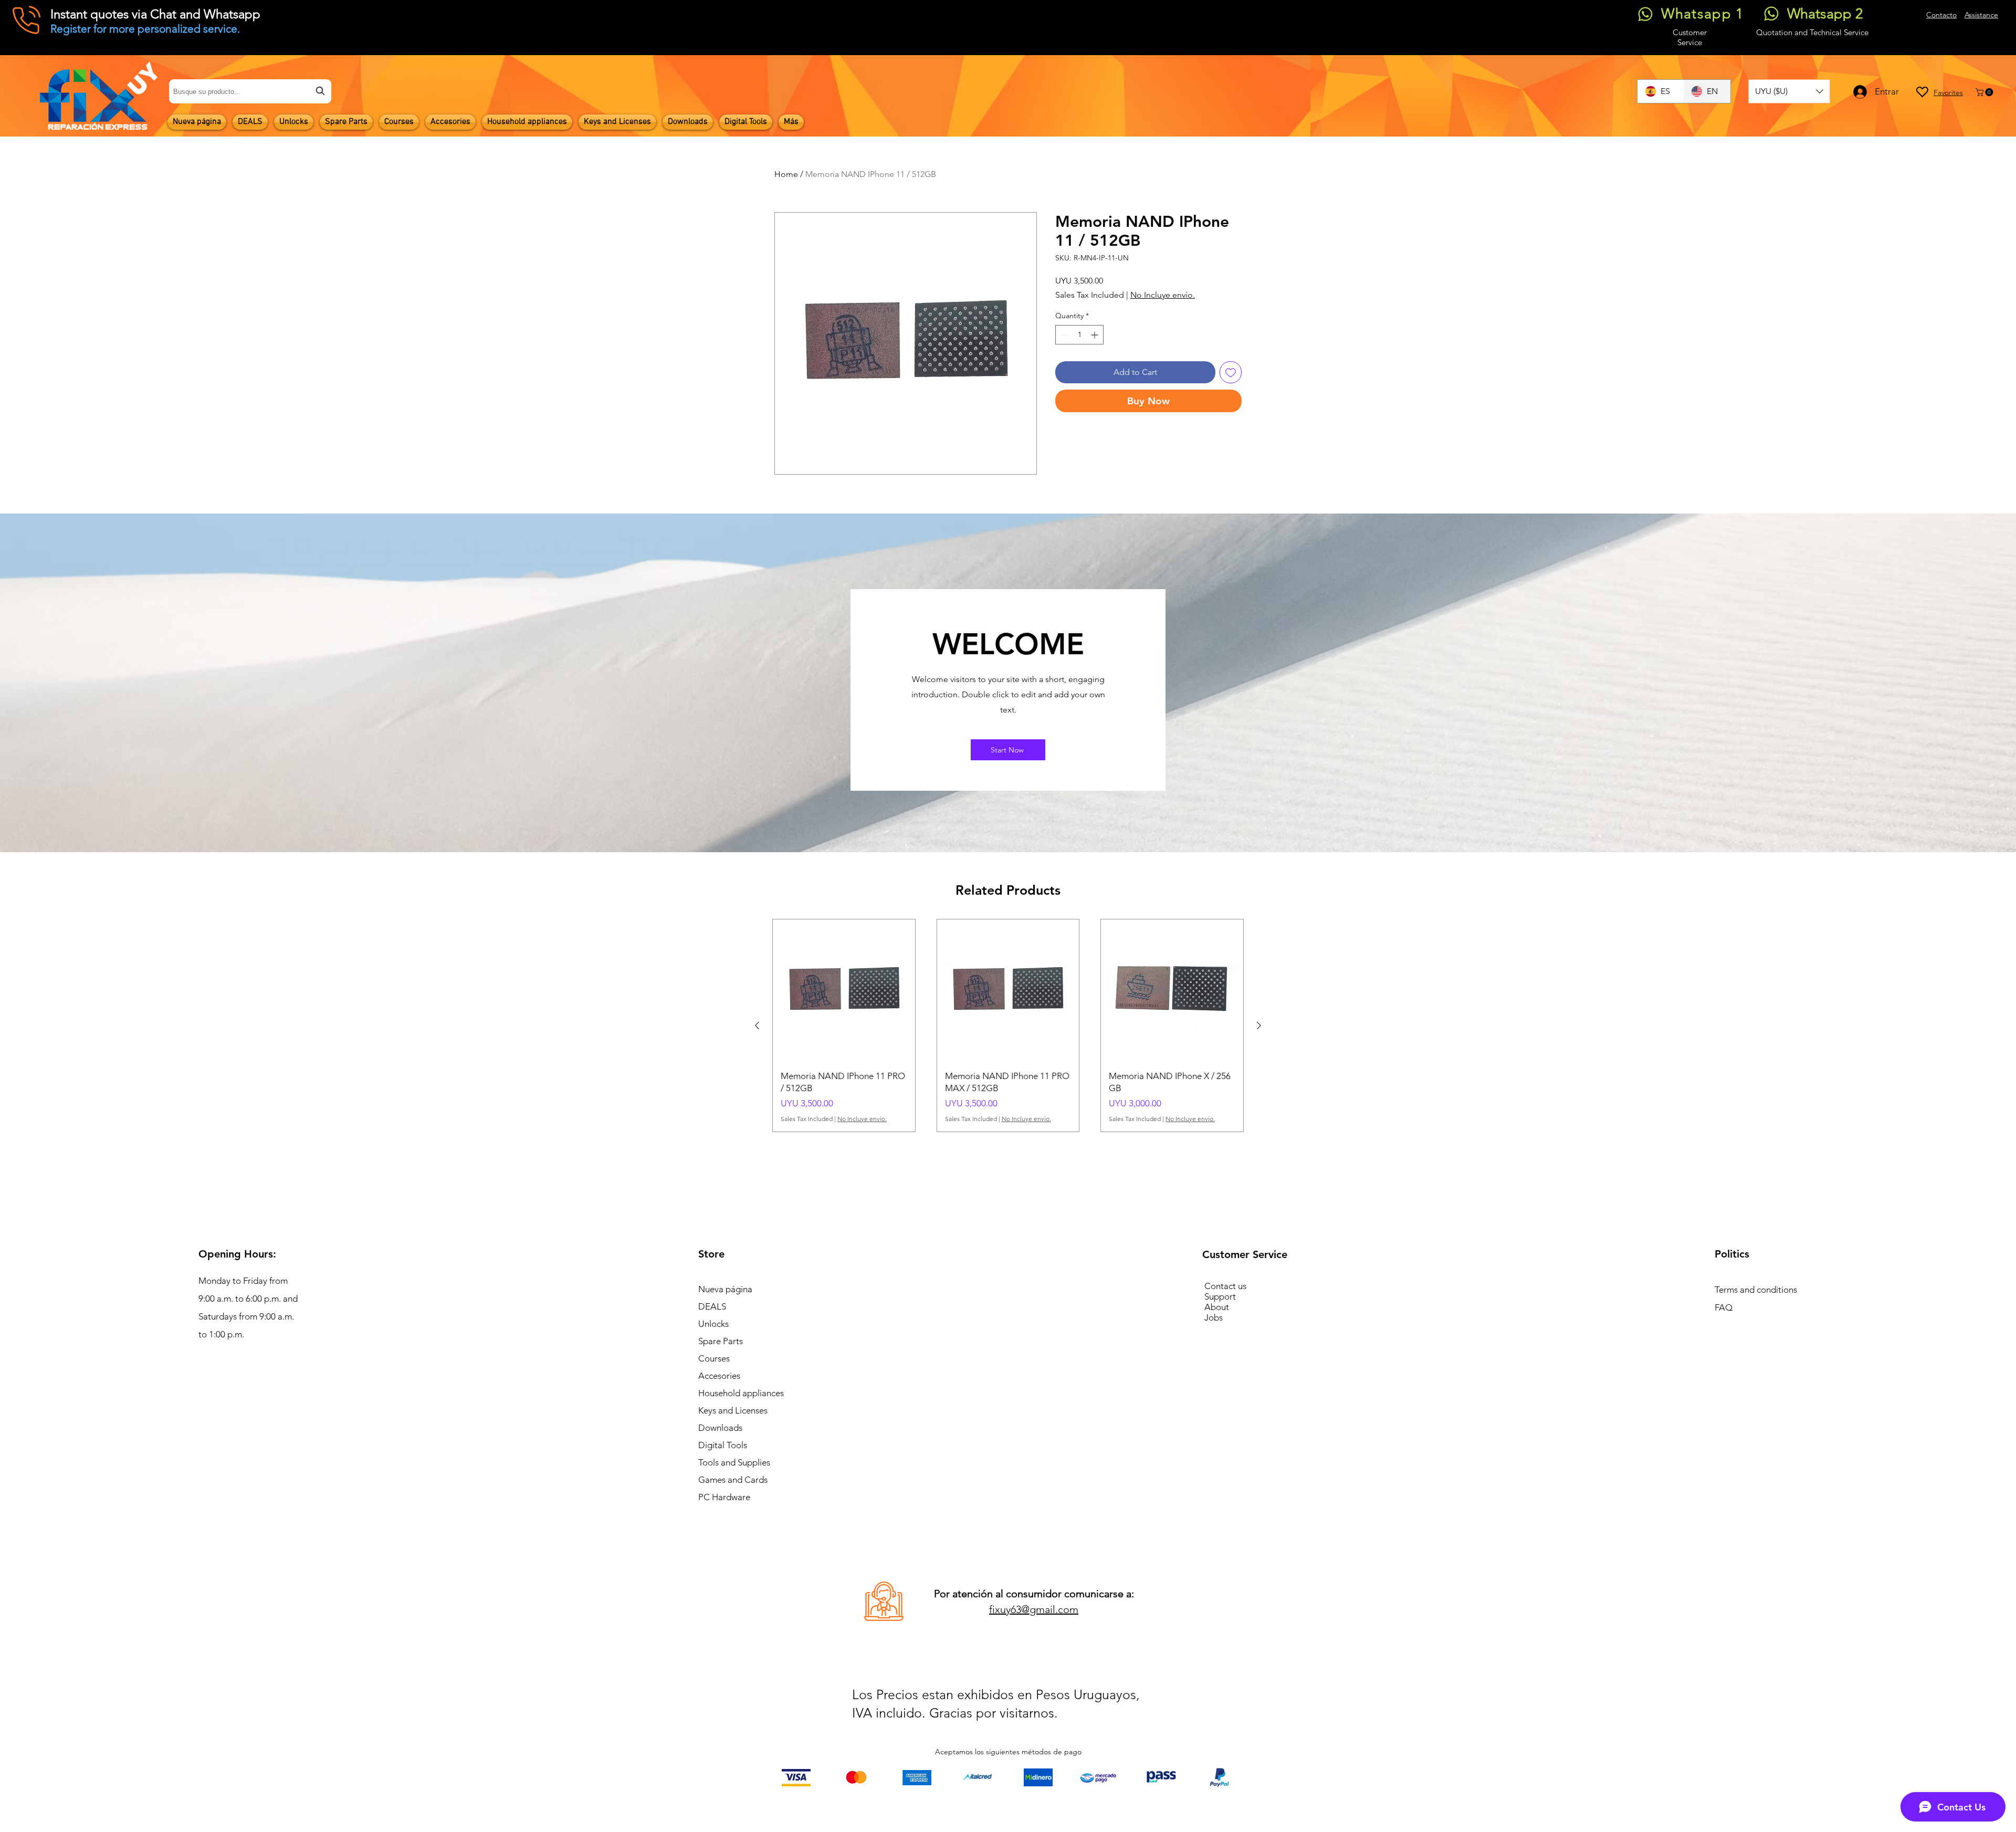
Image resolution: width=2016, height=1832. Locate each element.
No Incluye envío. (1163, 295)
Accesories (719, 1376)
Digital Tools (723, 1445)
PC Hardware (724, 1497)
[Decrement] (1063, 335)
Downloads (720, 1428)
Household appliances (741, 1393)
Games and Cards (733, 1480)
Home (786, 174)
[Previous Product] (757, 1025)
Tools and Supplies (734, 1462)
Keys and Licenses (733, 1410)
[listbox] (1789, 91)
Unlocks (713, 1324)
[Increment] (1095, 335)
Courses (714, 1358)
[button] (1789, 91)
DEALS (712, 1306)
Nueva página (725, 1289)
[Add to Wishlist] (1231, 372)
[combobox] (250, 91)
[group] (1008, 1025)
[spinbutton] (1079, 335)
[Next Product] (1259, 1025)
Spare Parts (721, 1341)
